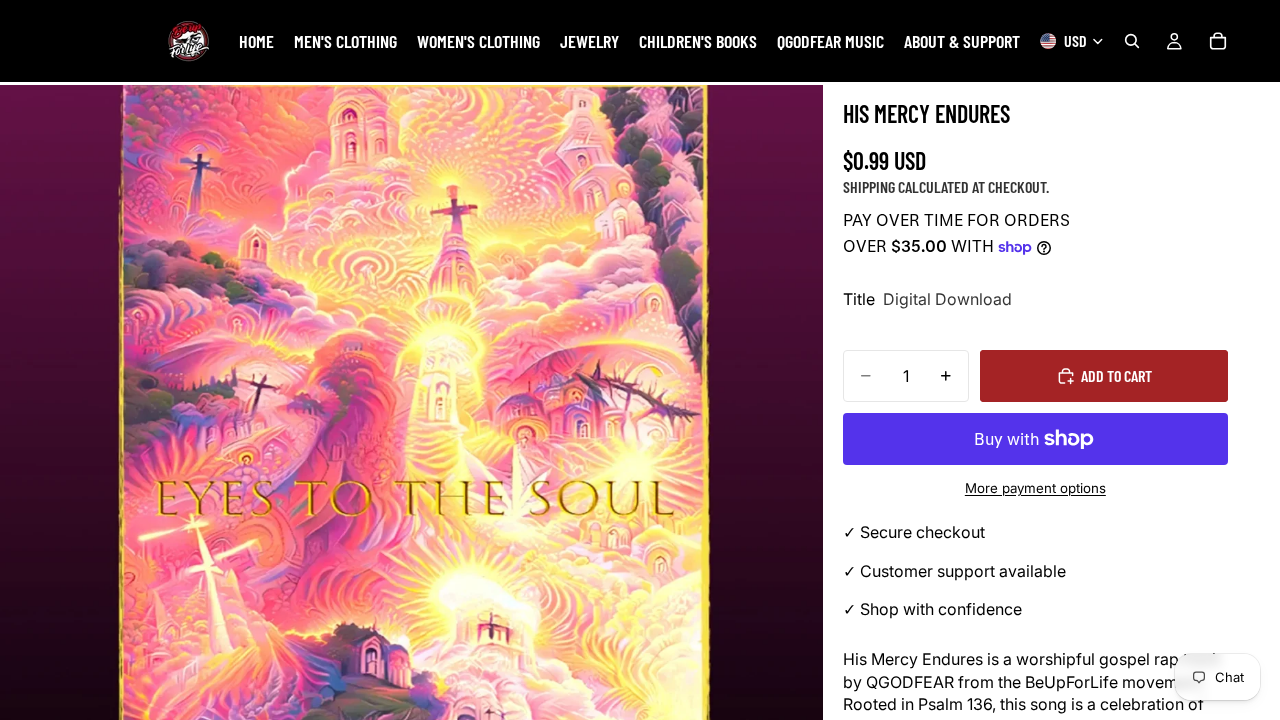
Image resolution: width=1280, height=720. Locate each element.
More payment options (1035, 488)
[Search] (1132, 41)
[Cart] (1218, 41)
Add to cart (1116, 375)
